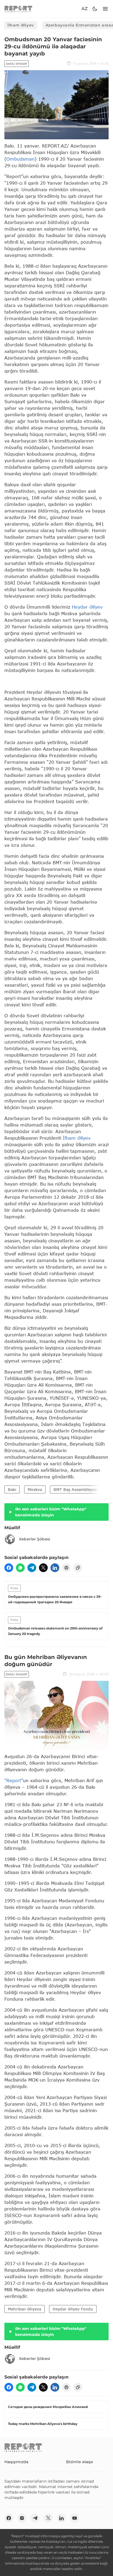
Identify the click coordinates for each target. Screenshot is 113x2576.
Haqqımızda (16, 2462)
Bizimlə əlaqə (80, 2462)
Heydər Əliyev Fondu (73, 2309)
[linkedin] (55, 1568)
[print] (66, 1568)
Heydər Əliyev (87, 607)
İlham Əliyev (21, 25)
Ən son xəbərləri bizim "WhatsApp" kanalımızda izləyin (51, 1512)
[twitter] (43, 1568)
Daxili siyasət (17, 64)
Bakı (12, 1489)
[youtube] (75, 2518)
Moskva (35, 1489)
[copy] (78, 1568)
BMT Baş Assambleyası (75, 1489)
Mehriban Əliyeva (25, 2309)
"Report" (14, 1780)
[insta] (22, 2518)
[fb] (9, 1568)
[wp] (20, 1568)
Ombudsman (20, 159)
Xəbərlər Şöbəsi (35, 1539)
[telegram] (32, 1568)
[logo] (18, 9)
